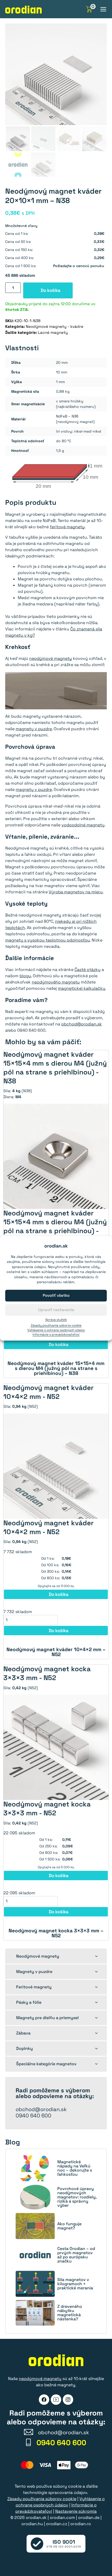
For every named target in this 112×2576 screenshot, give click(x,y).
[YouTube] (56, 2400)
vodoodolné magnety (83, 825)
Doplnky (24, 2048)
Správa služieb (56, 1320)
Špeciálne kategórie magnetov (46, 2064)
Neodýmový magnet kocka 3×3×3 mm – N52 (56, 1933)
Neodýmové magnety (38, 1956)
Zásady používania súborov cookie (56, 1325)
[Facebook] (44, 2400)
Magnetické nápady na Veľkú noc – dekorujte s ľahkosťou (75, 2168)
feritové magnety (67, 527)
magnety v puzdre (34, 729)
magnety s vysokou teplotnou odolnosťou (48, 940)
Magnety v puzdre (34, 1972)
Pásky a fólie (29, 2002)
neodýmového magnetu (56, 982)
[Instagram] (68, 2400)
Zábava (23, 2033)
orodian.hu (32, 2524)
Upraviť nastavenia (56, 1310)
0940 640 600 (33, 2116)
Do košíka (51, 290)
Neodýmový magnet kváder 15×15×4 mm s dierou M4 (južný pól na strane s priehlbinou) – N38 (56, 1368)
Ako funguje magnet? (69, 2226)
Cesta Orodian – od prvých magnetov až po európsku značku (76, 2255)
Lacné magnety (53, 332)
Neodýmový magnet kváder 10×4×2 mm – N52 (56, 1652)
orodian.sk (36, 2517)
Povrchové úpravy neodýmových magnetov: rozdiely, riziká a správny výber (77, 2197)
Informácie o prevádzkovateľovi (56, 1335)
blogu (25, 976)
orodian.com (62, 2517)
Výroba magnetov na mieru (76, 892)
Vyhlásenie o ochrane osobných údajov (56, 1330)
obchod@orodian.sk (82, 1024)
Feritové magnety (34, 1987)
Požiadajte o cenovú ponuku (79, 266)
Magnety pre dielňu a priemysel (47, 2018)
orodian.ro (81, 2524)
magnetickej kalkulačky (82, 988)
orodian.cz (57, 2524)
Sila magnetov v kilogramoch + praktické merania (75, 2284)
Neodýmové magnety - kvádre (55, 326)
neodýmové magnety (51, 658)
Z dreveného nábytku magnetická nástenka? (70, 2313)
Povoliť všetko (56, 1295)
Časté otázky (88, 970)
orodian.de (89, 2517)
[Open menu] (103, 9)
